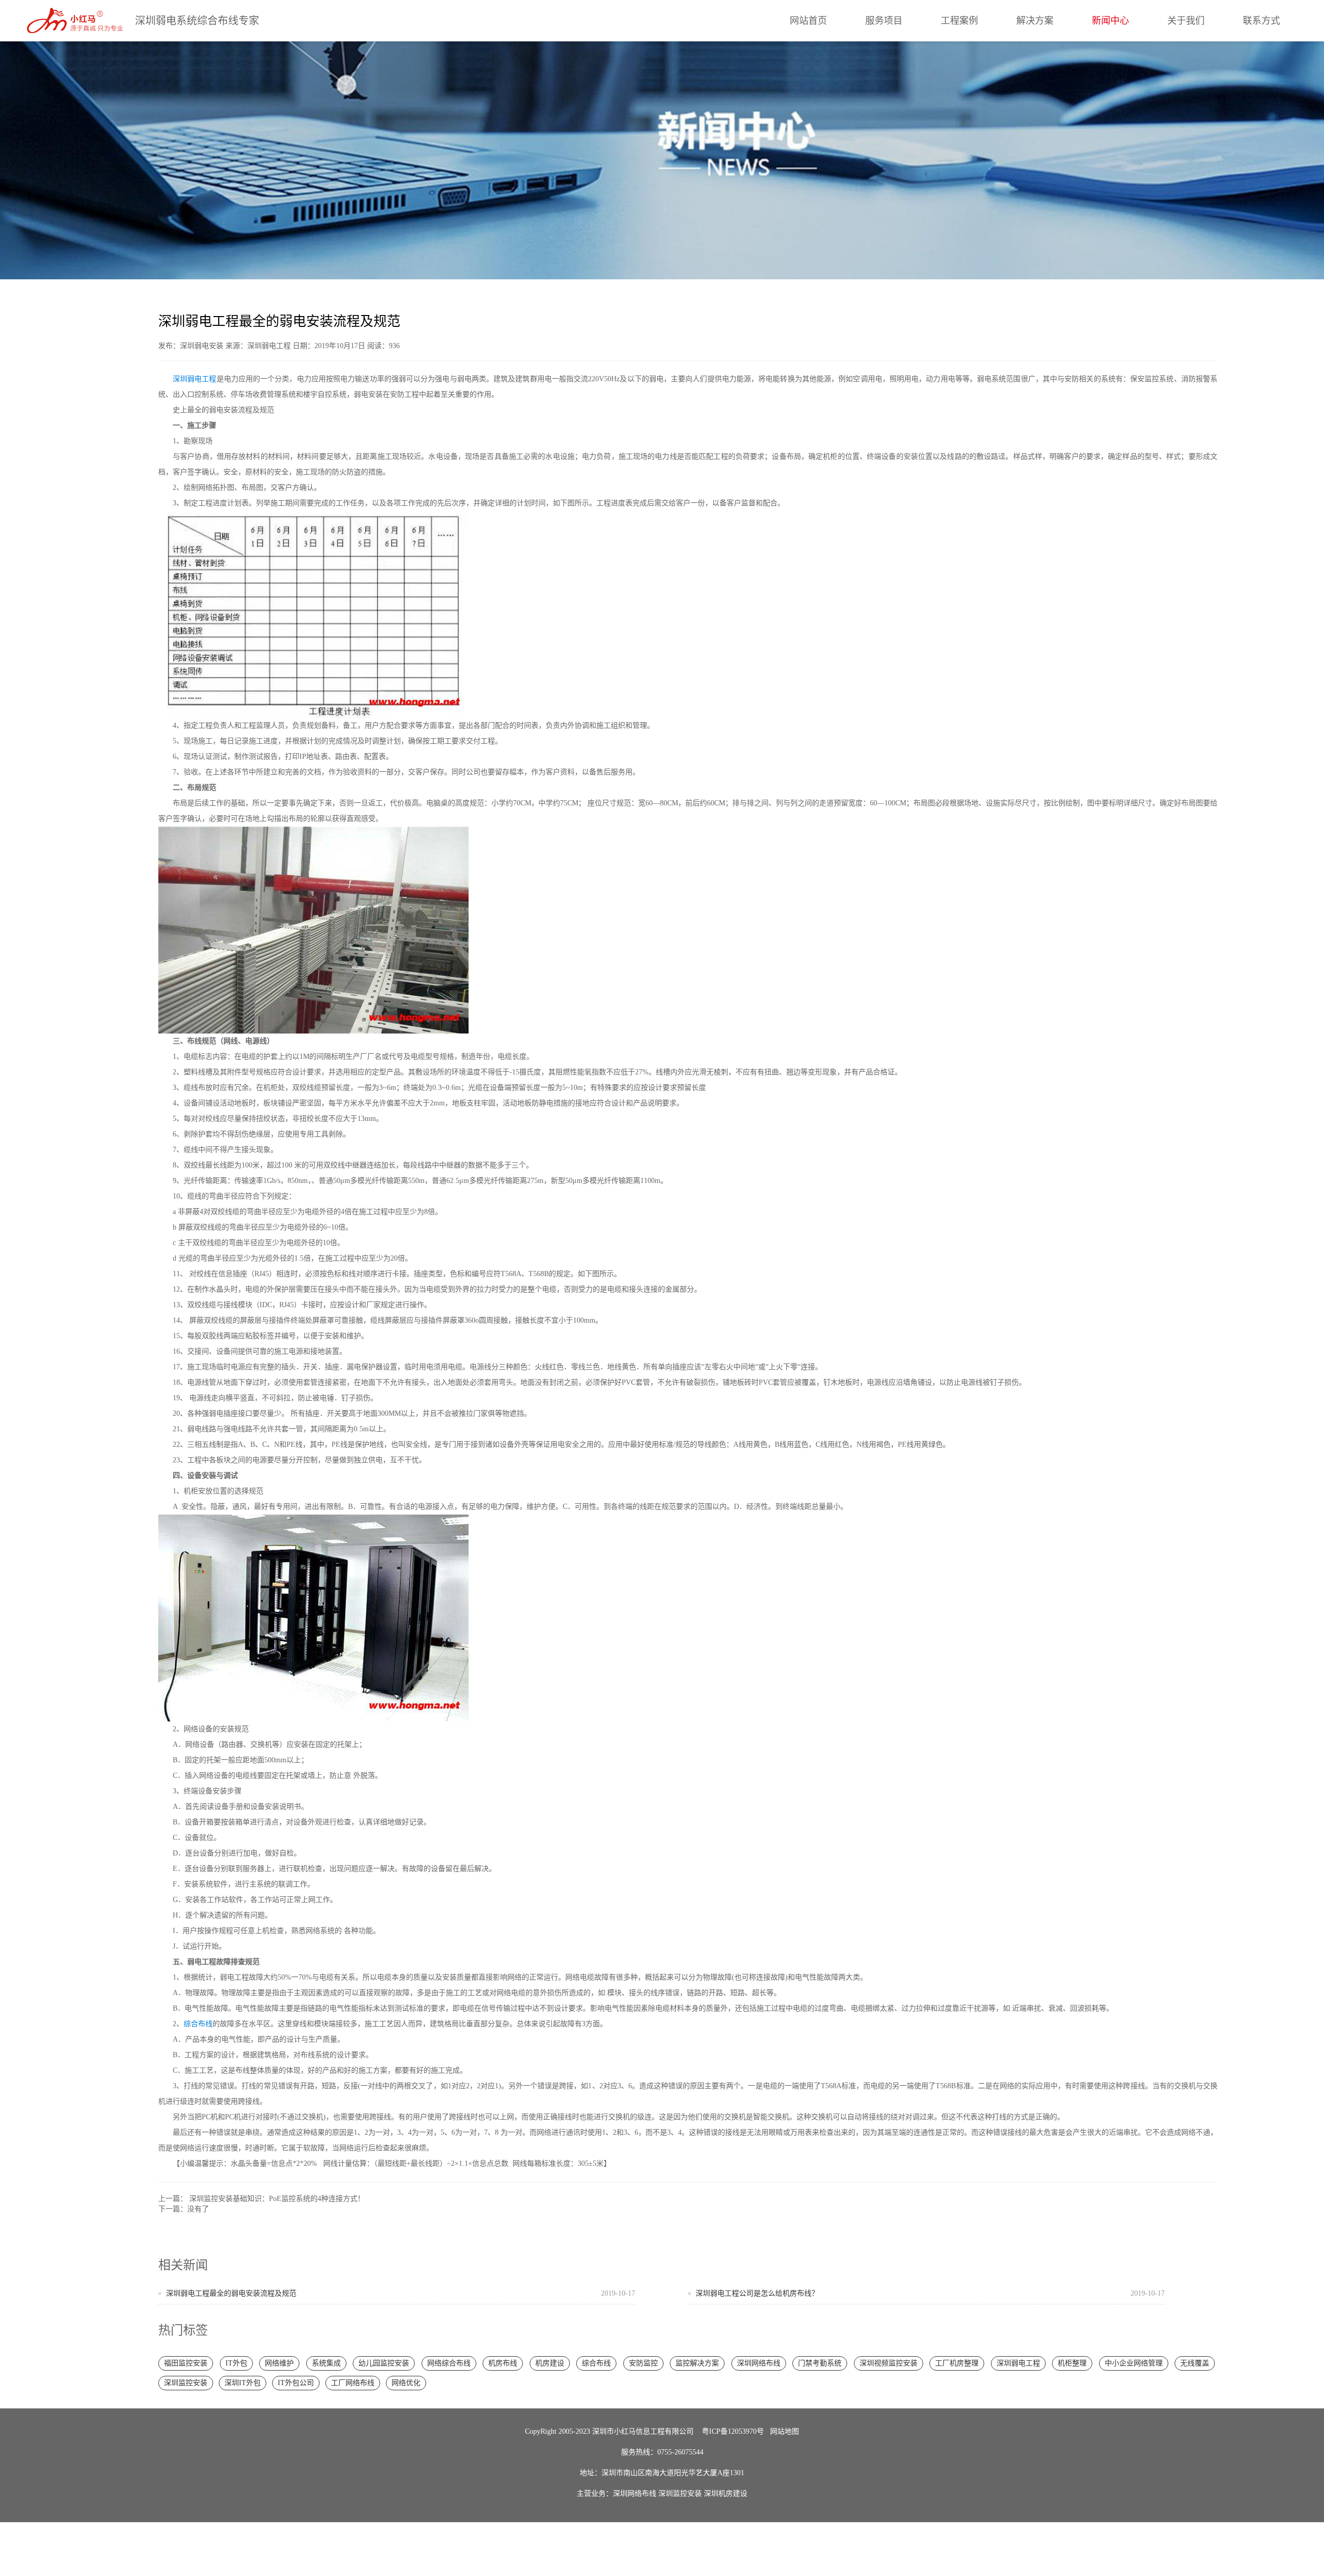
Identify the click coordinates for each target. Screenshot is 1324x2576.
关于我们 (1186, 21)
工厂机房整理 (957, 2363)
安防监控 (643, 2363)
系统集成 (326, 2363)
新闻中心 (1110, 21)
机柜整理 (1072, 2363)
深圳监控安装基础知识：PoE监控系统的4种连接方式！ (277, 2199)
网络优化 (406, 2383)
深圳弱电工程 (195, 379)
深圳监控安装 (186, 2383)
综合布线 (198, 2024)
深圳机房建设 (726, 2493)
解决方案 (1035, 21)
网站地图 (785, 2431)
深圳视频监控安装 (889, 2363)
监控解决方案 (697, 2363)
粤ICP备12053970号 (733, 2431)
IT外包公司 (296, 2383)
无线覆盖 (1195, 2363)
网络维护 (279, 2363)
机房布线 (503, 2363)
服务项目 (884, 21)
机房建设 (550, 2363)
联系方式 (1261, 21)
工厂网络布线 (353, 2383)
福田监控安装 (186, 2363)
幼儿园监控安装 (384, 2363)
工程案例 (959, 21)
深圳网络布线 (759, 2363)
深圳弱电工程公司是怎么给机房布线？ (930, 2293)
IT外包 (236, 2363)
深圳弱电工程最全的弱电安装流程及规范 (401, 2293)
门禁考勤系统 (820, 2363)
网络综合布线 (449, 2363)
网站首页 (808, 21)
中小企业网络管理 (1134, 2363)
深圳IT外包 (243, 2383)
